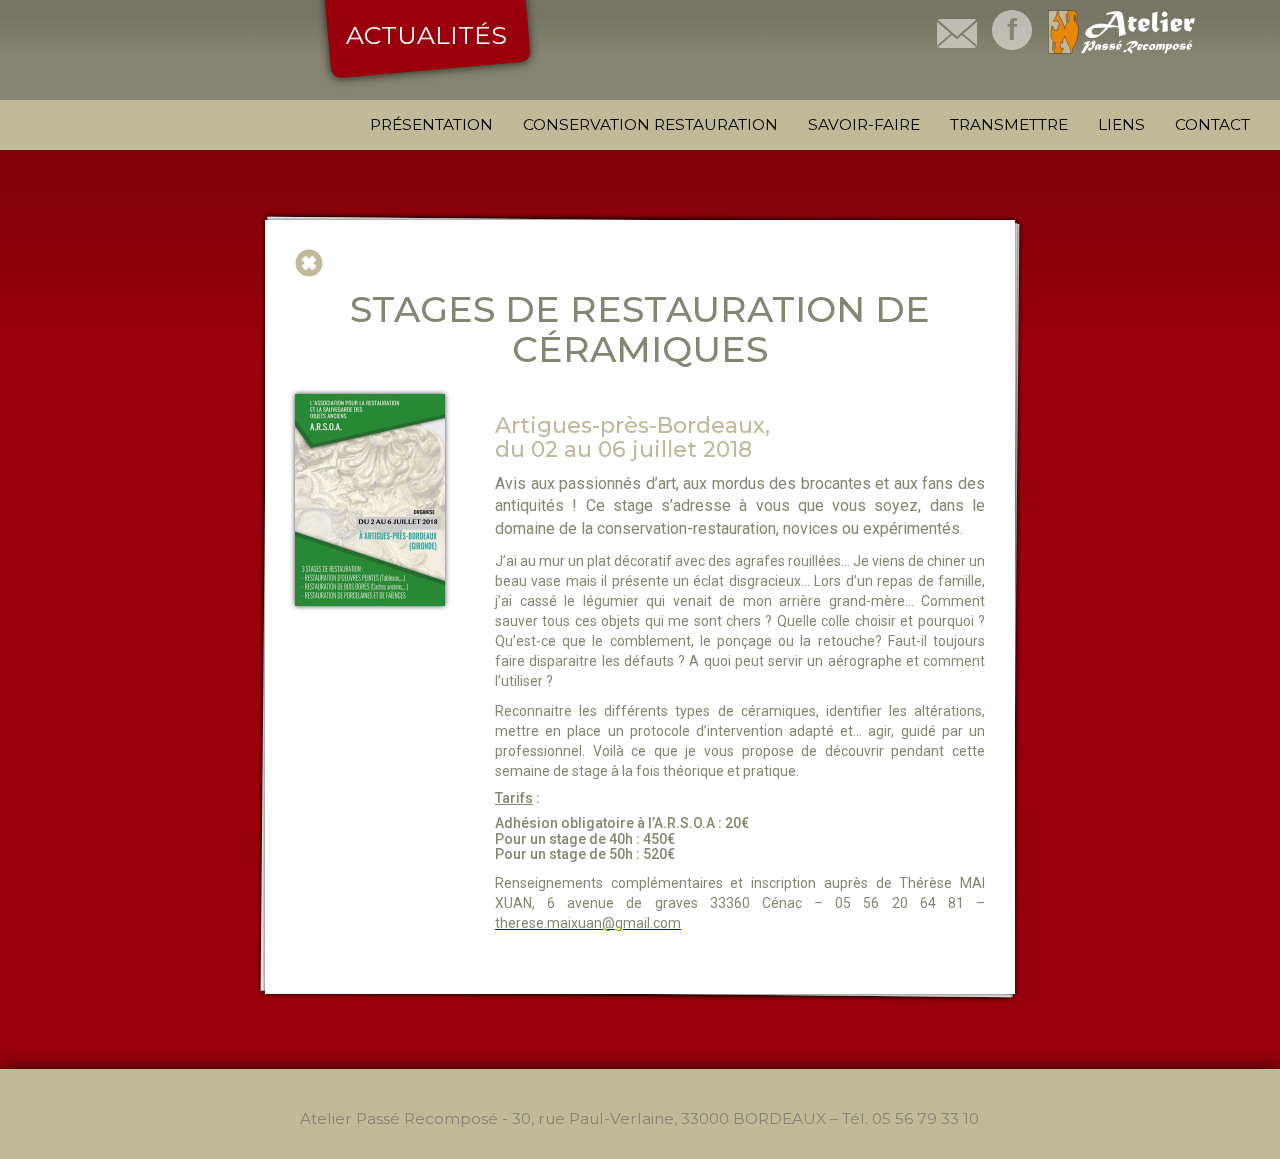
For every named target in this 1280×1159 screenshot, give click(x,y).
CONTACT (1212, 124)
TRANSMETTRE (1009, 124)
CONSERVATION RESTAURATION (650, 124)
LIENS (1121, 124)
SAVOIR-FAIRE (864, 124)
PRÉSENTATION (431, 124)
